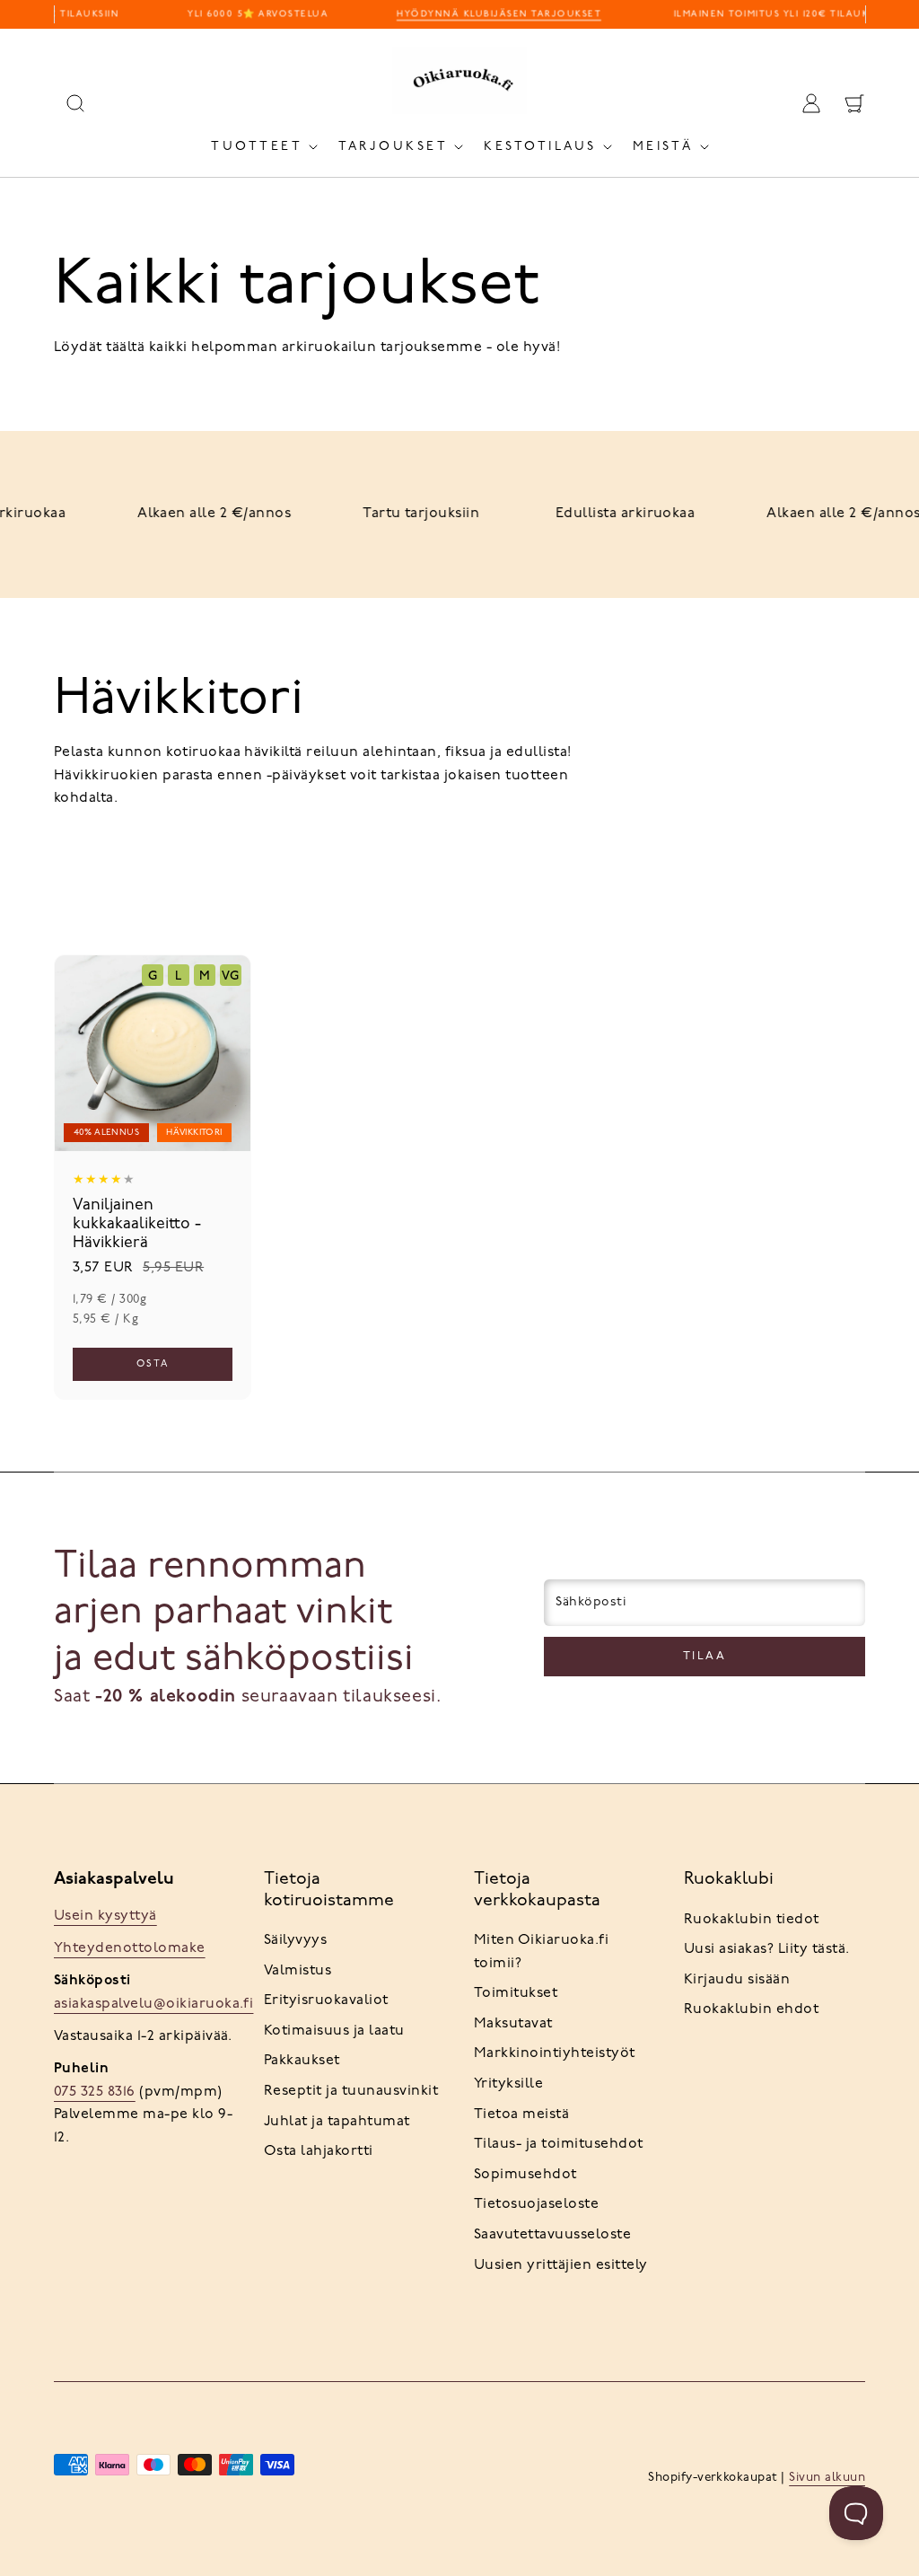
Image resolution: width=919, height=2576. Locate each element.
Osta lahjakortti (319, 2151)
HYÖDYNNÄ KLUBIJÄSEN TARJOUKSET (492, 14)
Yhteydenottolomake (130, 1948)
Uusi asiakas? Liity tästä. (766, 1949)
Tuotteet (257, 147)
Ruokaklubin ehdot (751, 2009)
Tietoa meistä (521, 2114)
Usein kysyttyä (105, 1916)
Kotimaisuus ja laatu (334, 2031)
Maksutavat (513, 2024)
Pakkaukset (302, 2061)
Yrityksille (508, 2084)
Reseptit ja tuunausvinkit (351, 2091)
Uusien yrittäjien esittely (560, 2265)
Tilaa (705, 1656)
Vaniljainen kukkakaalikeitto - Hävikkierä (137, 1225)
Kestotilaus (540, 147)
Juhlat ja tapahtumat (337, 2122)
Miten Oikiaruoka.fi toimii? (541, 1952)
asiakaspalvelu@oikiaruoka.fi (153, 2004)
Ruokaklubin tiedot (752, 1920)
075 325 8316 (95, 2092)
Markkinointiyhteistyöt (555, 2053)
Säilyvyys (295, 1940)
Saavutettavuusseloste (552, 2235)
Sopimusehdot (525, 2175)
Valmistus (298, 1971)
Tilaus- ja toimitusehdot (559, 2144)
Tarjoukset (393, 147)
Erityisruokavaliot (326, 2000)
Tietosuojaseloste (536, 2204)
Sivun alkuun (827, 2478)
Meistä (663, 147)
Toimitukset (516, 1993)
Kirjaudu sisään (737, 1980)
